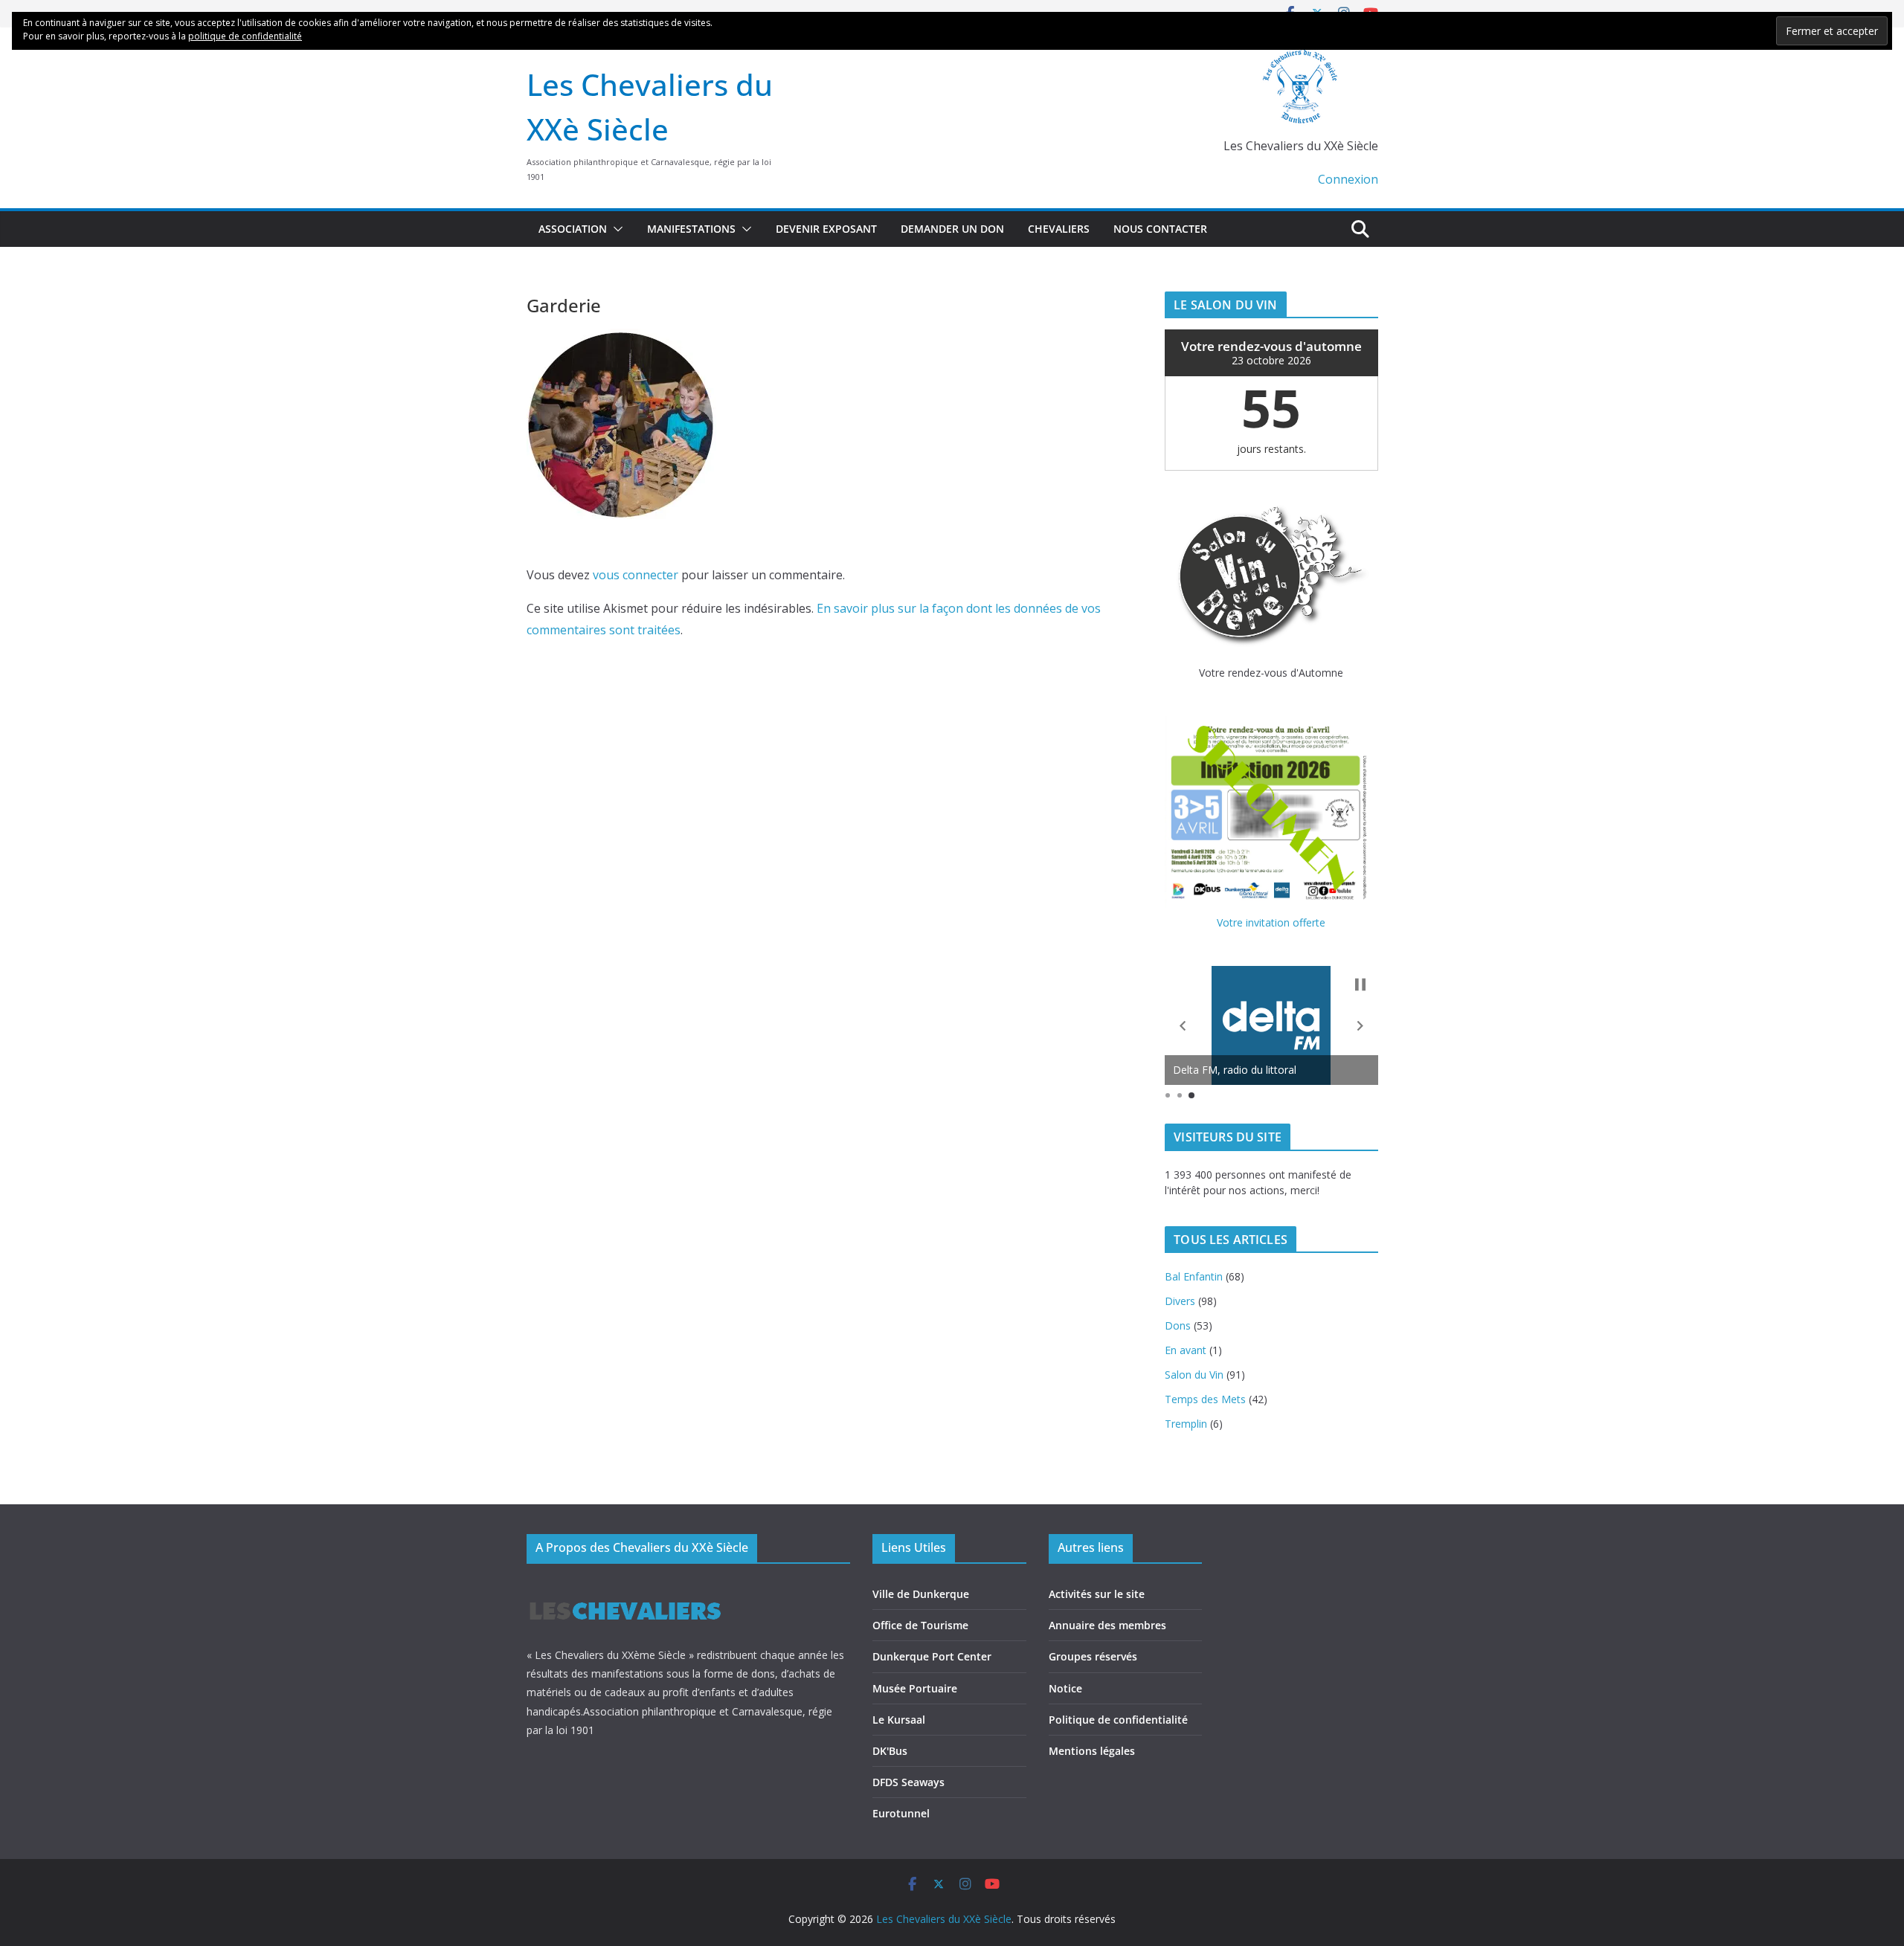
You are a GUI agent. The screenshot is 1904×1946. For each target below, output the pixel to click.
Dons (1178, 1325)
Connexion (1348, 179)
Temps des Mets (1205, 1399)
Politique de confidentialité (1118, 1720)
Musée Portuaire (915, 1688)
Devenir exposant (826, 229)
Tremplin (1186, 1424)
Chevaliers (1059, 229)
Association (573, 229)
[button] (615, 229)
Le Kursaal (899, 1720)
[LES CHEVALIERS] (625, 1588)
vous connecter (636, 575)
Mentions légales (1092, 1751)
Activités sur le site (1097, 1594)
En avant (1186, 1350)
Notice (1065, 1688)
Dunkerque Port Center (932, 1656)
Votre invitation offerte (1271, 922)
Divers (1180, 1301)
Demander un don (952, 229)
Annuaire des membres (1107, 1625)
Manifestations (691, 229)
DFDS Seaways (908, 1782)
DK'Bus (890, 1751)
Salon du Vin (1194, 1375)
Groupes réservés (1093, 1656)
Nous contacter (1160, 229)
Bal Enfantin (1194, 1276)
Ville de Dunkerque (921, 1594)
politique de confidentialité (245, 36)
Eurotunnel (901, 1813)
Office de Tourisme (920, 1625)
